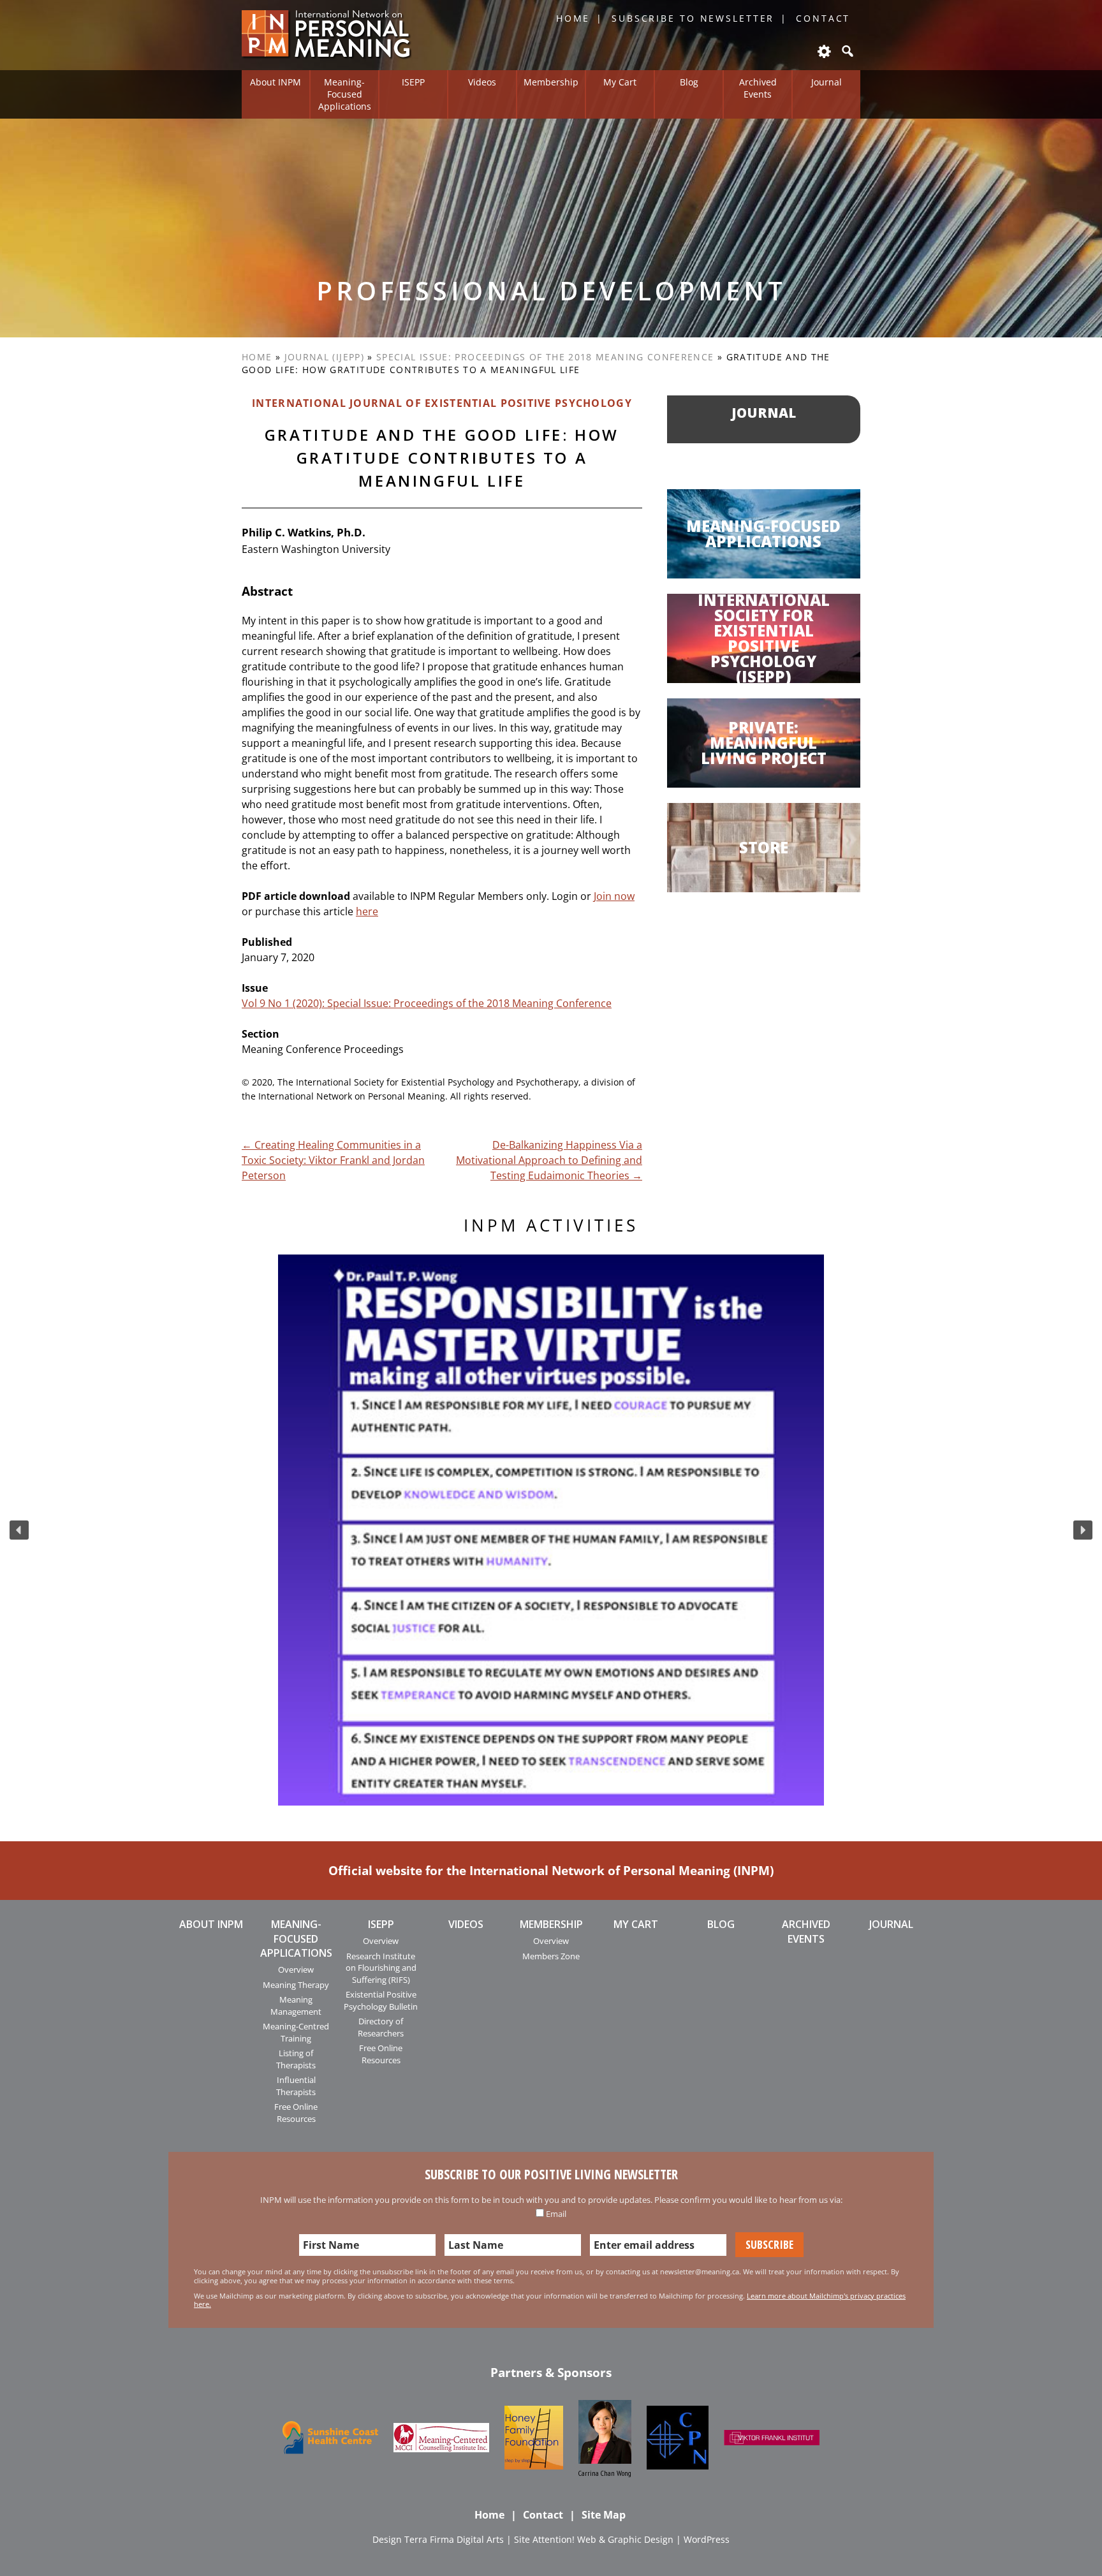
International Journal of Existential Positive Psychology (442, 403)
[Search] (846, 51)
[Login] (823, 51)
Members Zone (551, 1956)
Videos (482, 82)
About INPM (275, 82)
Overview (296, 1969)
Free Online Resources (296, 2112)
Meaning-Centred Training (296, 2032)
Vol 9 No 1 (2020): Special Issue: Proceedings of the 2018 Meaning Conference (427, 1003)
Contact (823, 18)
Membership (551, 82)
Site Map (604, 2515)
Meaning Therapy (296, 1985)
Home (573, 18)
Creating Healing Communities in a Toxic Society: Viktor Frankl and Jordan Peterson (333, 1160)
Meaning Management (296, 2005)
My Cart (620, 82)
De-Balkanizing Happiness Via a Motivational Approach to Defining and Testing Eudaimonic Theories (549, 1160)
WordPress (707, 2539)
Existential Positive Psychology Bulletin (381, 2000)
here (367, 911)
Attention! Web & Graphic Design (603, 2539)
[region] (551, 1530)
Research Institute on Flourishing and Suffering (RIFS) (381, 1968)
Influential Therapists (296, 2086)
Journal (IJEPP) (324, 357)
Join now (614, 896)
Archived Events (758, 88)
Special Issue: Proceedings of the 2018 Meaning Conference (545, 357)
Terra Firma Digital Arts (454, 2539)
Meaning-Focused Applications (345, 94)
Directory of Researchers (381, 2027)
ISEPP (413, 82)
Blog (689, 82)
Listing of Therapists (296, 2059)
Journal (826, 82)
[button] (19, 1530)
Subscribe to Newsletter (693, 18)
